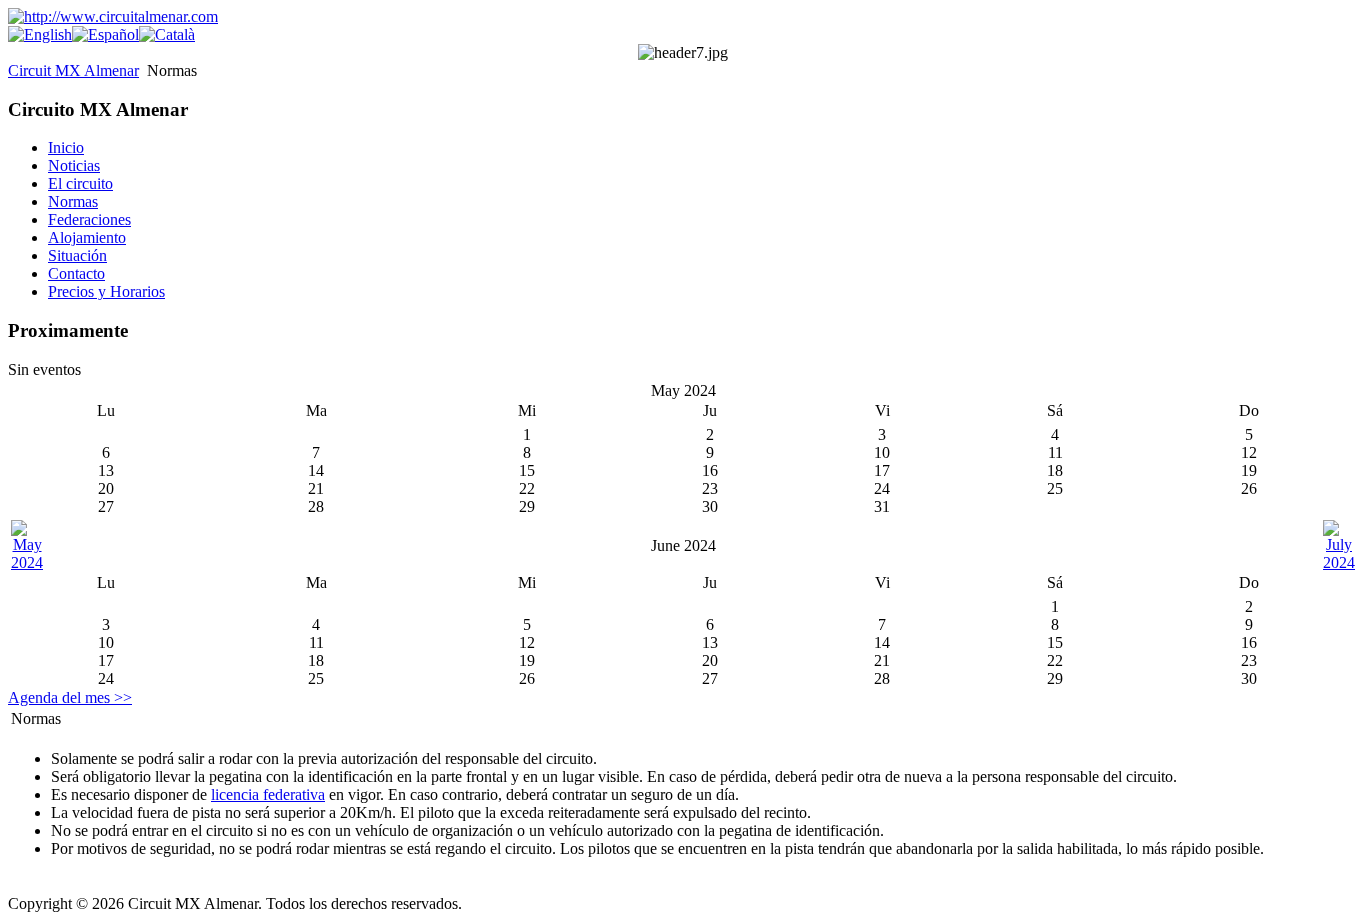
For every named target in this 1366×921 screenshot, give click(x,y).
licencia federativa (268, 794)
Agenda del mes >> (70, 697)
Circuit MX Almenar (73, 70)
